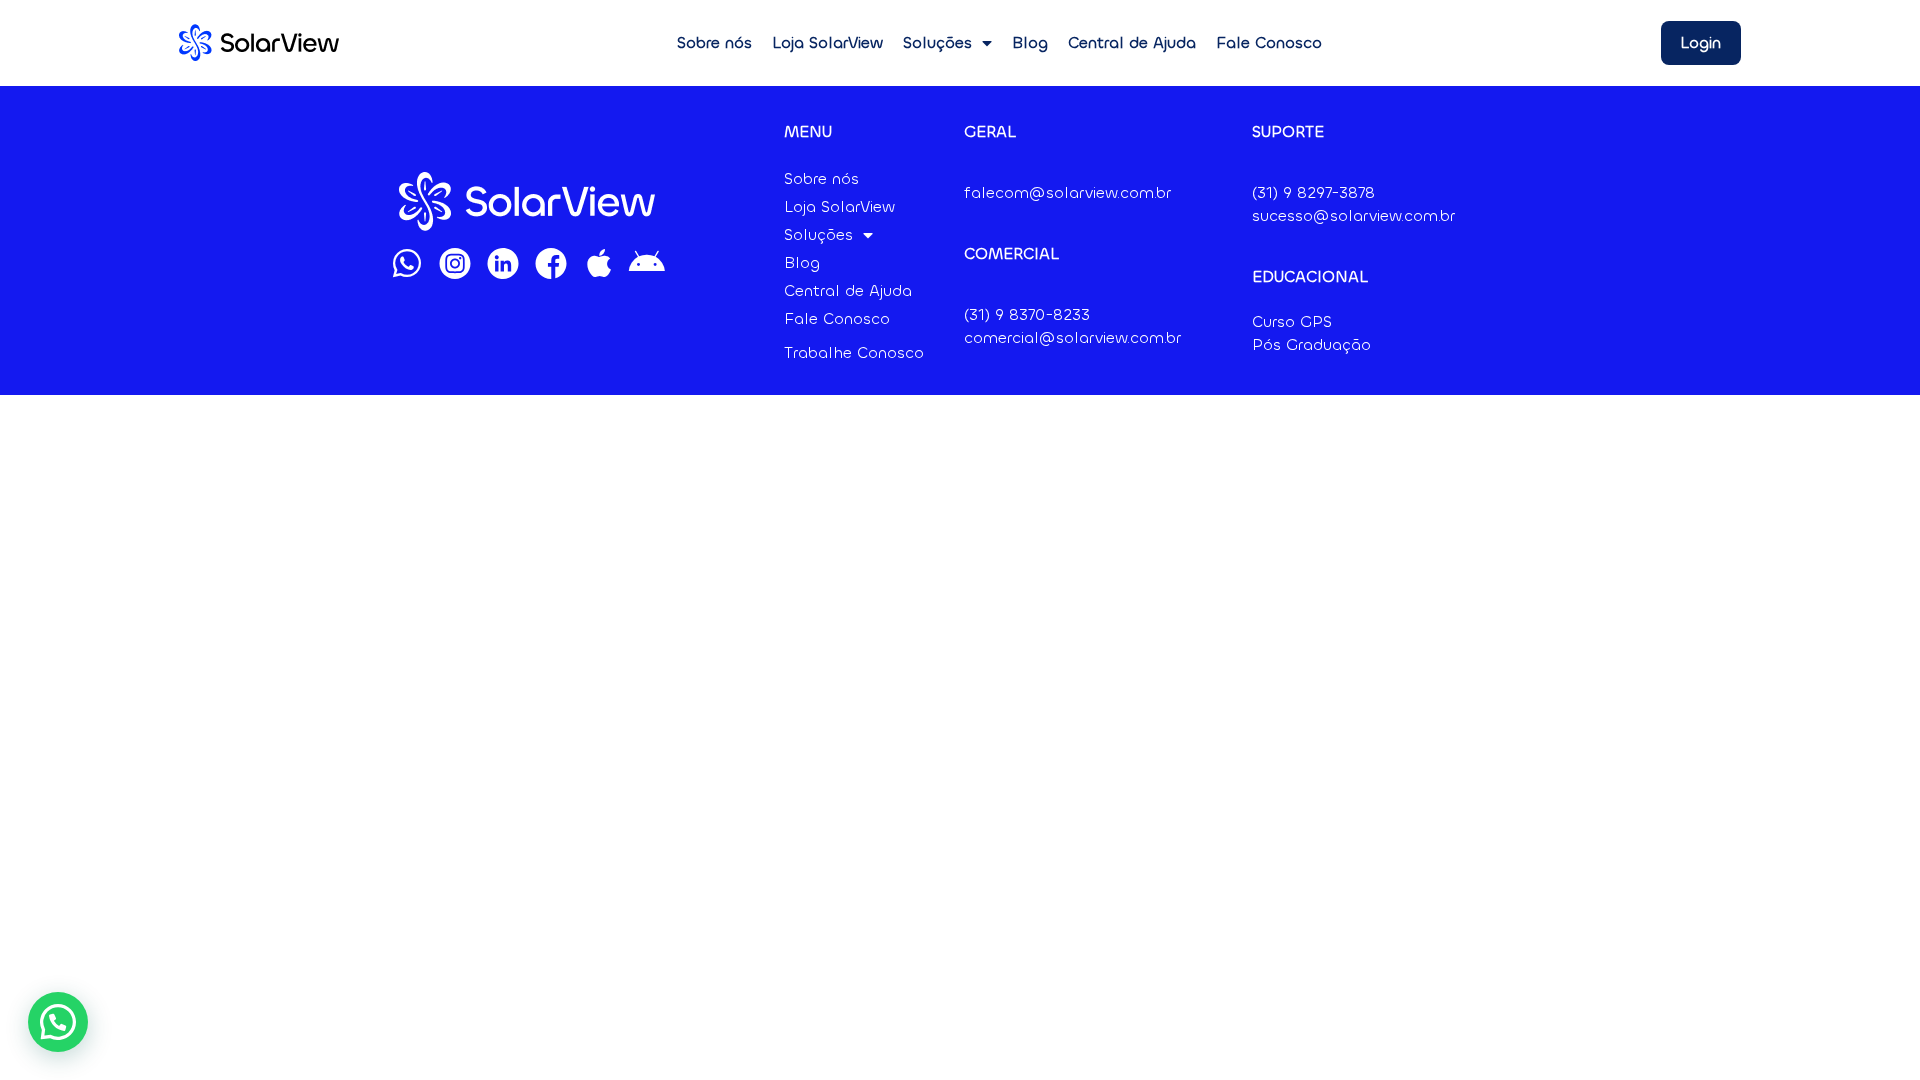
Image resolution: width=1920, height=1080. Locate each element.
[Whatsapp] (407, 263)
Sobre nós (714, 42)
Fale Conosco (1269, 42)
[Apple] (599, 263)
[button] (58, 1022)
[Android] (647, 263)
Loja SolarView (827, 42)
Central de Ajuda (1132, 42)
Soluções (937, 42)
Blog (1030, 42)
